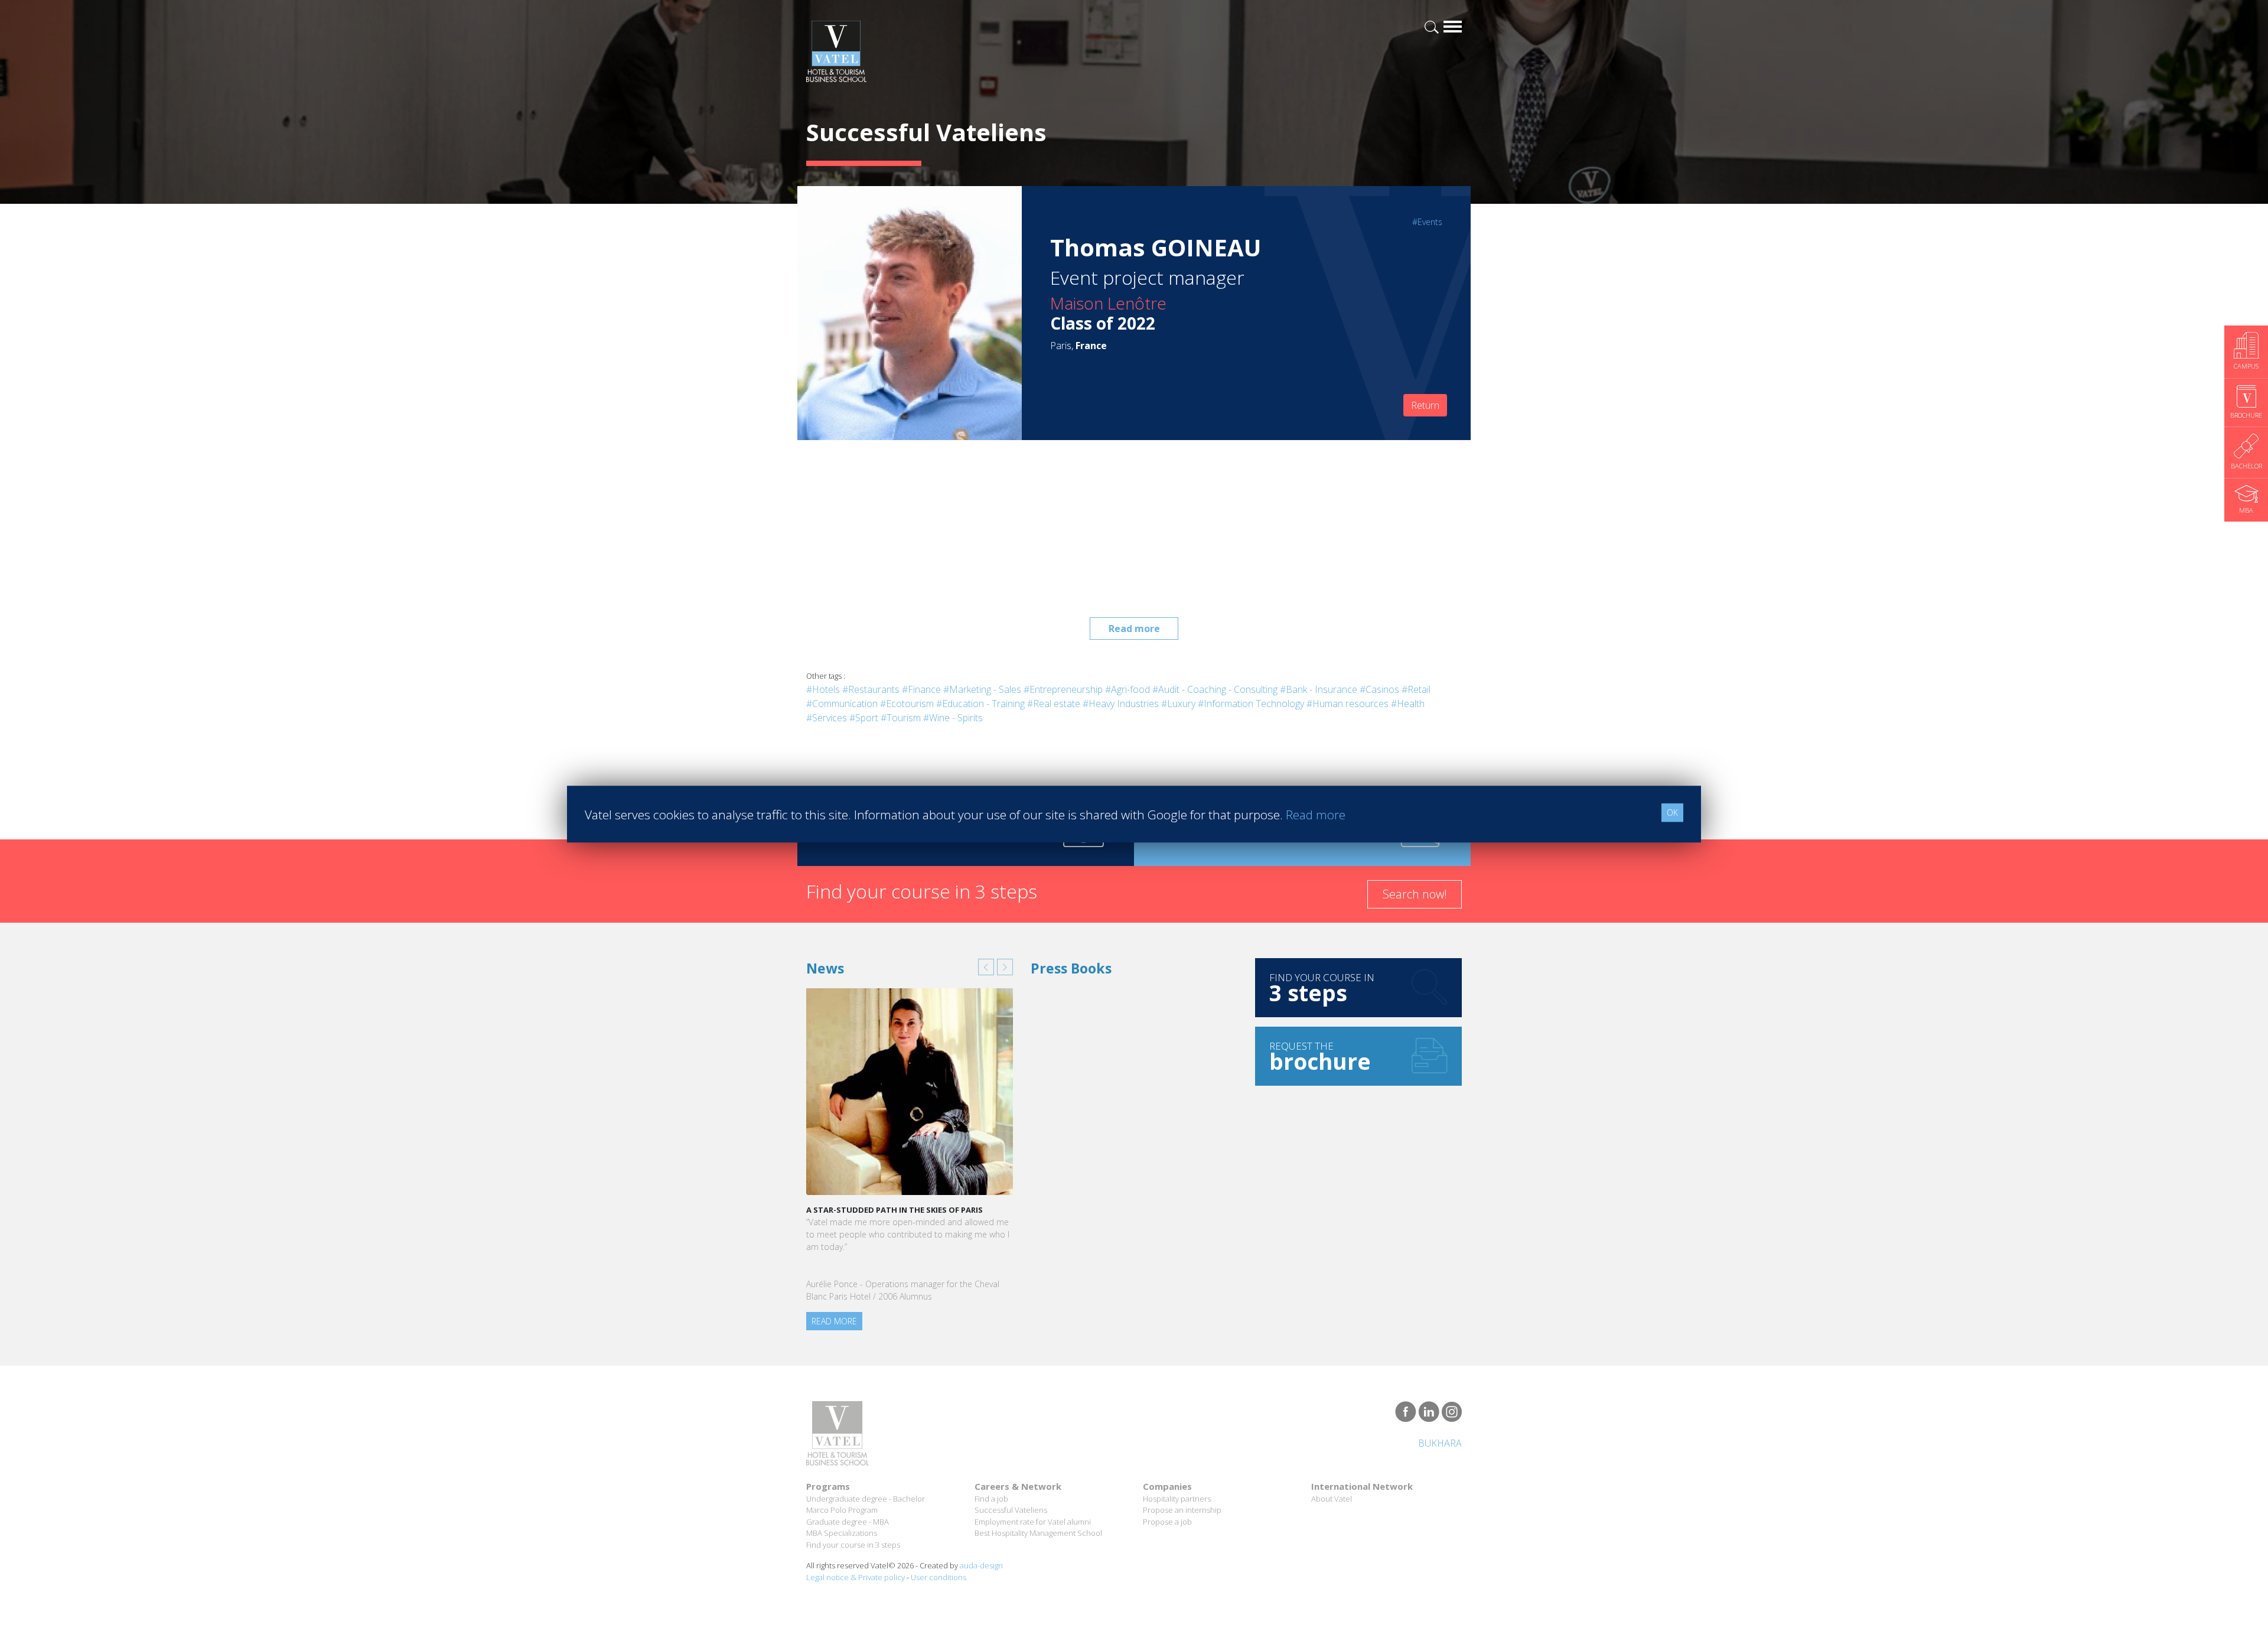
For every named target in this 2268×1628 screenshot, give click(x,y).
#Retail (1416, 689)
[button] (986, 967)
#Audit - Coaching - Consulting (1215, 689)
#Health (1408, 704)
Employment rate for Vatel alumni (1033, 1522)
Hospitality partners (1177, 1499)
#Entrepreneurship (1063, 689)
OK (1672, 813)
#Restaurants (871, 689)
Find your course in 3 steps (853, 1545)
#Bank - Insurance (1319, 689)
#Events (1427, 222)
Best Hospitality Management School (1038, 1533)
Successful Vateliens (1011, 1510)
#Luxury (1178, 704)
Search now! (1415, 894)
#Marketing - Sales (982, 689)
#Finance (921, 689)
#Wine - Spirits (953, 718)
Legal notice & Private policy (856, 1577)
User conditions (939, 1577)
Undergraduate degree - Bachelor (866, 1499)
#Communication (842, 704)
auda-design (981, 1565)
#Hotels (823, 689)
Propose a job (1167, 1522)
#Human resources (1348, 704)
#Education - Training (980, 704)
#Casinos (1379, 689)
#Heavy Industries (1121, 704)
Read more (1134, 629)
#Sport (864, 718)
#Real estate (1054, 704)
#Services (827, 718)
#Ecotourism (907, 704)
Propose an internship (1182, 1510)
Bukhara (1440, 1443)
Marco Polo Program (842, 1510)
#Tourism (901, 718)
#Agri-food (1128, 689)
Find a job (991, 1499)
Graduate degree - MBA (848, 1522)
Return (1425, 405)
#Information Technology (1251, 704)
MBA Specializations (842, 1533)
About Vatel (1332, 1499)
